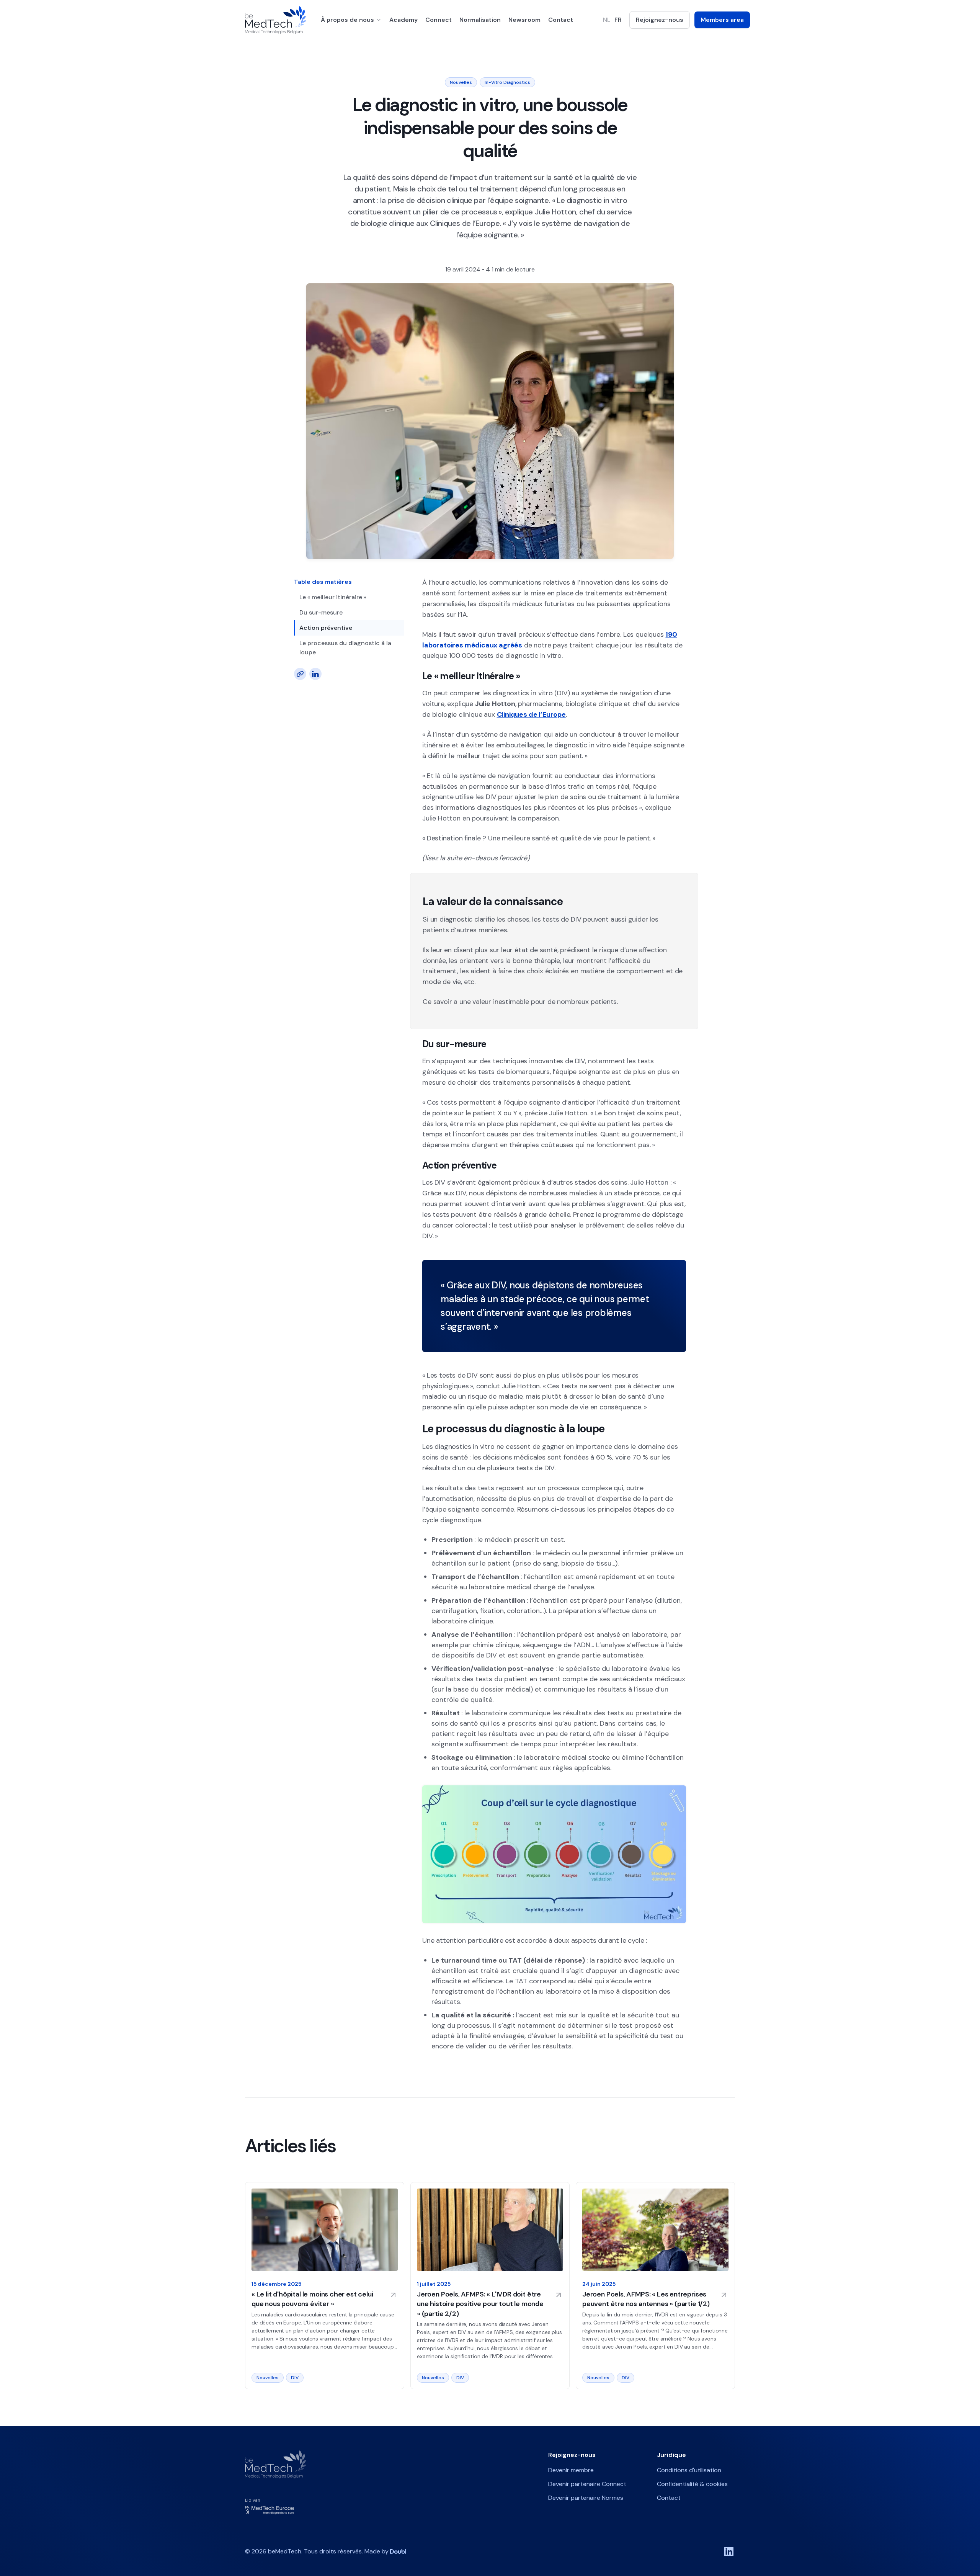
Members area (722, 20)
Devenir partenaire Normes (586, 2498)
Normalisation (480, 20)
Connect (439, 20)
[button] (351, 20)
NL (607, 20)
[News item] (325, 2286)
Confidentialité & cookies (692, 2484)
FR (618, 20)
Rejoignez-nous (660, 20)
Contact (561, 20)
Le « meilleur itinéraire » (333, 597)
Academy (403, 20)
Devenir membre (571, 2470)
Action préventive (326, 628)
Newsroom (524, 20)
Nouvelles (461, 82)
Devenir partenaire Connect (587, 2484)
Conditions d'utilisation (689, 2470)
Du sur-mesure (321, 612)
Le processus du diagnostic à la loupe (345, 648)
